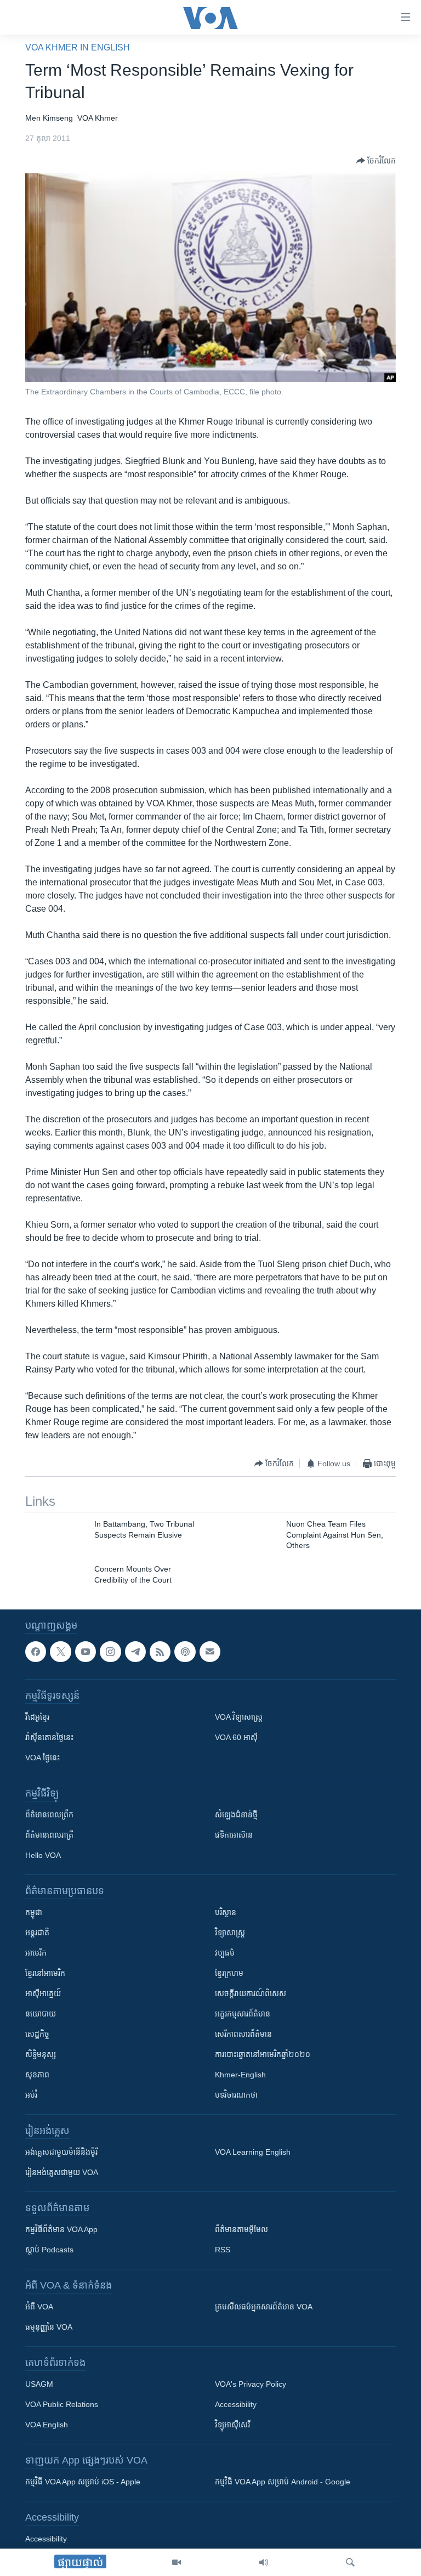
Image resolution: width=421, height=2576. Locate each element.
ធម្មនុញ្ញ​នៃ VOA (49, 2328)
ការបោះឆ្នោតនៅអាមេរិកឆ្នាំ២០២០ (263, 2055)
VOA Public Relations (62, 2405)
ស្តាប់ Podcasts (49, 2250)
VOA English (47, 2425)
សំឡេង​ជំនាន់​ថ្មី (236, 1815)
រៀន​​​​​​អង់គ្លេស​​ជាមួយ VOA (62, 2173)
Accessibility (236, 2405)
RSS (223, 2250)
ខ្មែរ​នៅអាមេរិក (45, 1974)
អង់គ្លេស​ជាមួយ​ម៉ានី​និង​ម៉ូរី (61, 2153)
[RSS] (160, 1652)
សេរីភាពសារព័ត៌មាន (243, 2035)
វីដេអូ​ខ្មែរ (37, 1718)
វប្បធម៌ (225, 1953)
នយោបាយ (41, 2014)
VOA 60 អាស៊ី (236, 1738)
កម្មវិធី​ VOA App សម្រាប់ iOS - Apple (83, 2482)
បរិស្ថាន (226, 1913)
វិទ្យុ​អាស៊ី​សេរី (232, 2425)
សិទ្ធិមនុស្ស (41, 2055)
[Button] (376, 161)
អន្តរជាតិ (37, 1933)
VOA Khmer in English (78, 47)
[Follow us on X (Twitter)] (60, 1652)
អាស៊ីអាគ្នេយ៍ (43, 1994)
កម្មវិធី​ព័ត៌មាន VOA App (61, 2230)
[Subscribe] (210, 1652)
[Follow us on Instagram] (110, 1652)
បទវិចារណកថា (236, 2095)
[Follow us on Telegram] (135, 1652)
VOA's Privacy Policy (251, 2385)
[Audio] (264, 2562)
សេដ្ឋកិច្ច (37, 2035)
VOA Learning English (253, 2153)
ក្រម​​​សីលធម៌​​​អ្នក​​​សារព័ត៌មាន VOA (264, 2307)
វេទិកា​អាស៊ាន (234, 1835)
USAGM (39, 2385)
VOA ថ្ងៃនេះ (42, 1758)
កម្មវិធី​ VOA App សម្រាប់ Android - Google (283, 2482)
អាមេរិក (36, 1953)
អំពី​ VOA (39, 2307)
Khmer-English (240, 2075)
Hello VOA (43, 1856)
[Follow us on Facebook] (36, 1652)
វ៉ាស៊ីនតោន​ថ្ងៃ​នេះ (49, 1738)
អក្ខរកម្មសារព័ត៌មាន (243, 2014)
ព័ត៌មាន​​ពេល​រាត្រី (49, 1835)
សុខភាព (37, 2075)
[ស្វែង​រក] (350, 2562)
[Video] (177, 2562)
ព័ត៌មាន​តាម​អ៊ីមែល (241, 2230)
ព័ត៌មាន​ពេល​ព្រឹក (49, 1815)
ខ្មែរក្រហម (229, 1974)
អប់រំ (31, 2095)
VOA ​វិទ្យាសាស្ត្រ (239, 1718)
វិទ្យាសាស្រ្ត (230, 1933)
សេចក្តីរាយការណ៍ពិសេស (251, 1994)
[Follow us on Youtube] (86, 1652)
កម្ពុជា (34, 1913)
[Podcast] (185, 1652)
